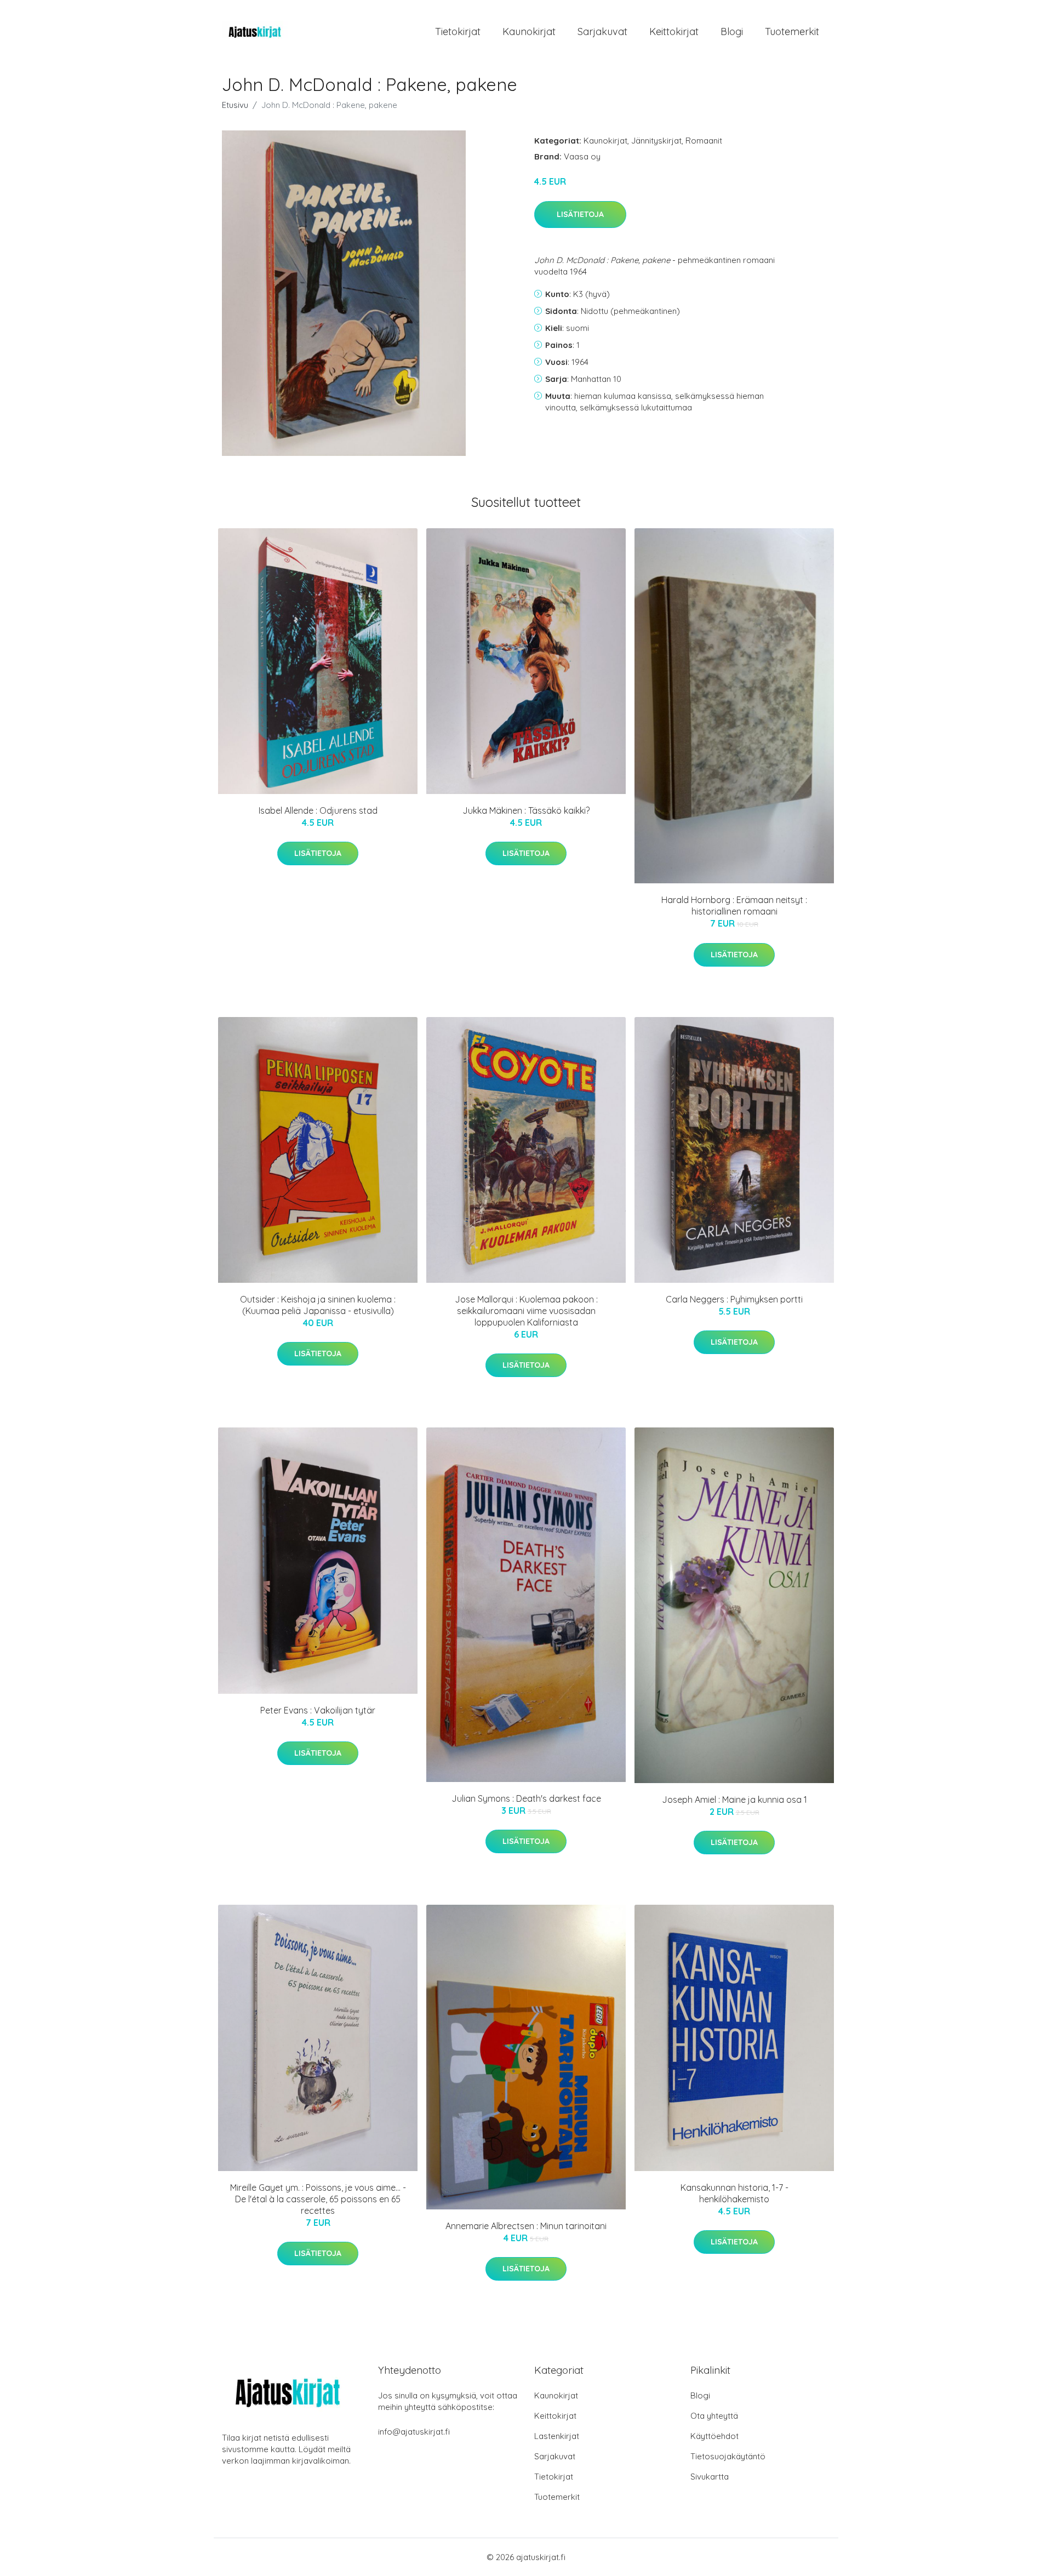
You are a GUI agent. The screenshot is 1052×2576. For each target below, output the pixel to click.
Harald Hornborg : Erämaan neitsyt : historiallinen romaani (734, 906)
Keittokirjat (674, 32)
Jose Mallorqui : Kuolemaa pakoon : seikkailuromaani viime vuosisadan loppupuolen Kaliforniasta (526, 1311)
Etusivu (235, 105)
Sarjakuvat (602, 32)
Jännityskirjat (656, 141)
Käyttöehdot (714, 2436)
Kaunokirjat (529, 32)
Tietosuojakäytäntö (728, 2456)
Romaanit (704, 141)
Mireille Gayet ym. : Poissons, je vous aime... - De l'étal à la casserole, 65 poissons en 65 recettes (318, 2199)
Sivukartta (710, 2477)
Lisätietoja (580, 214)
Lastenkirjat (557, 2436)
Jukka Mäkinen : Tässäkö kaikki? (526, 810)
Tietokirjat (458, 32)
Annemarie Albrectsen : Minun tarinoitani (526, 2226)
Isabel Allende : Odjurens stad (318, 810)
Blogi (732, 32)
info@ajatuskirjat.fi (414, 2432)
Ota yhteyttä (714, 2416)
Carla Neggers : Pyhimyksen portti (734, 1299)
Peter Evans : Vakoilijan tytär (318, 1710)
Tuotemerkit (792, 32)
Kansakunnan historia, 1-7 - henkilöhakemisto (734, 2193)
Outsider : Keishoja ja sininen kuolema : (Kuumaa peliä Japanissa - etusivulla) (318, 1305)
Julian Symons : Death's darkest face (526, 1798)
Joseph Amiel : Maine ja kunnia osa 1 (734, 1800)
